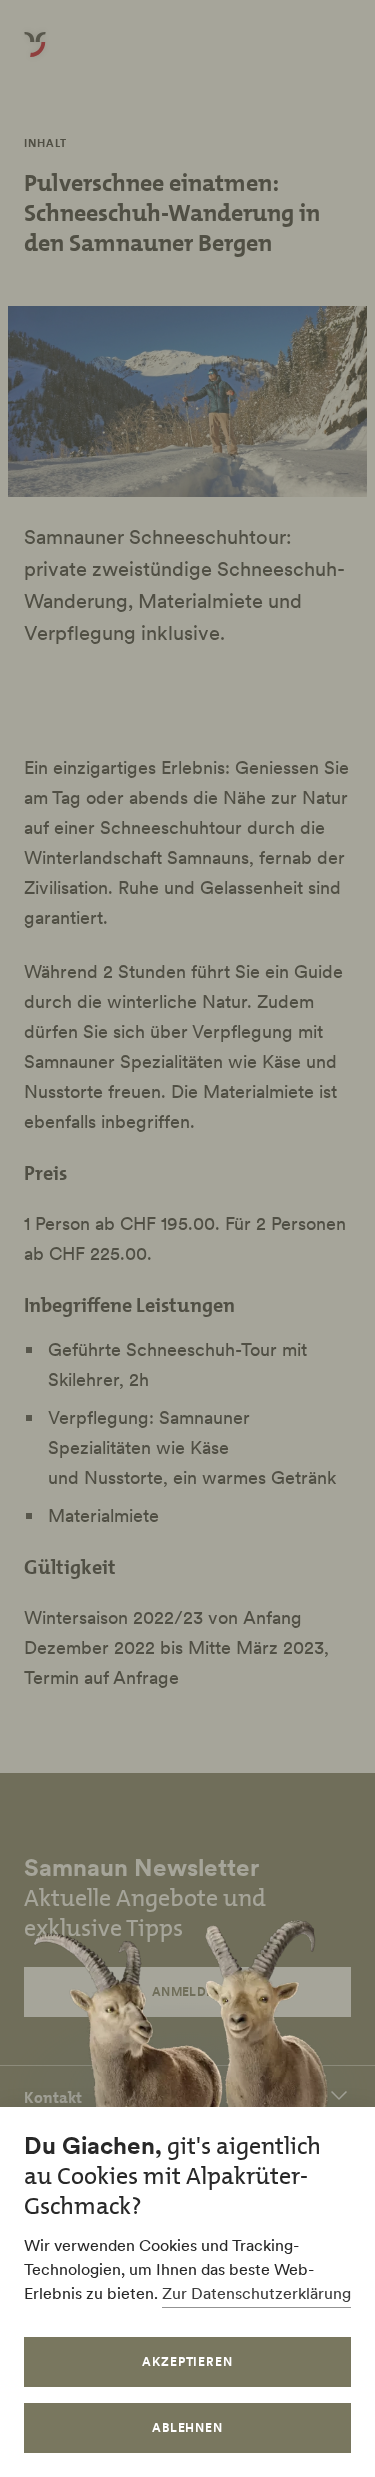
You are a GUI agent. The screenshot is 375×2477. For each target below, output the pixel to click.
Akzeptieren (188, 2361)
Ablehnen (188, 2427)
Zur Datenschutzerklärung (256, 2293)
